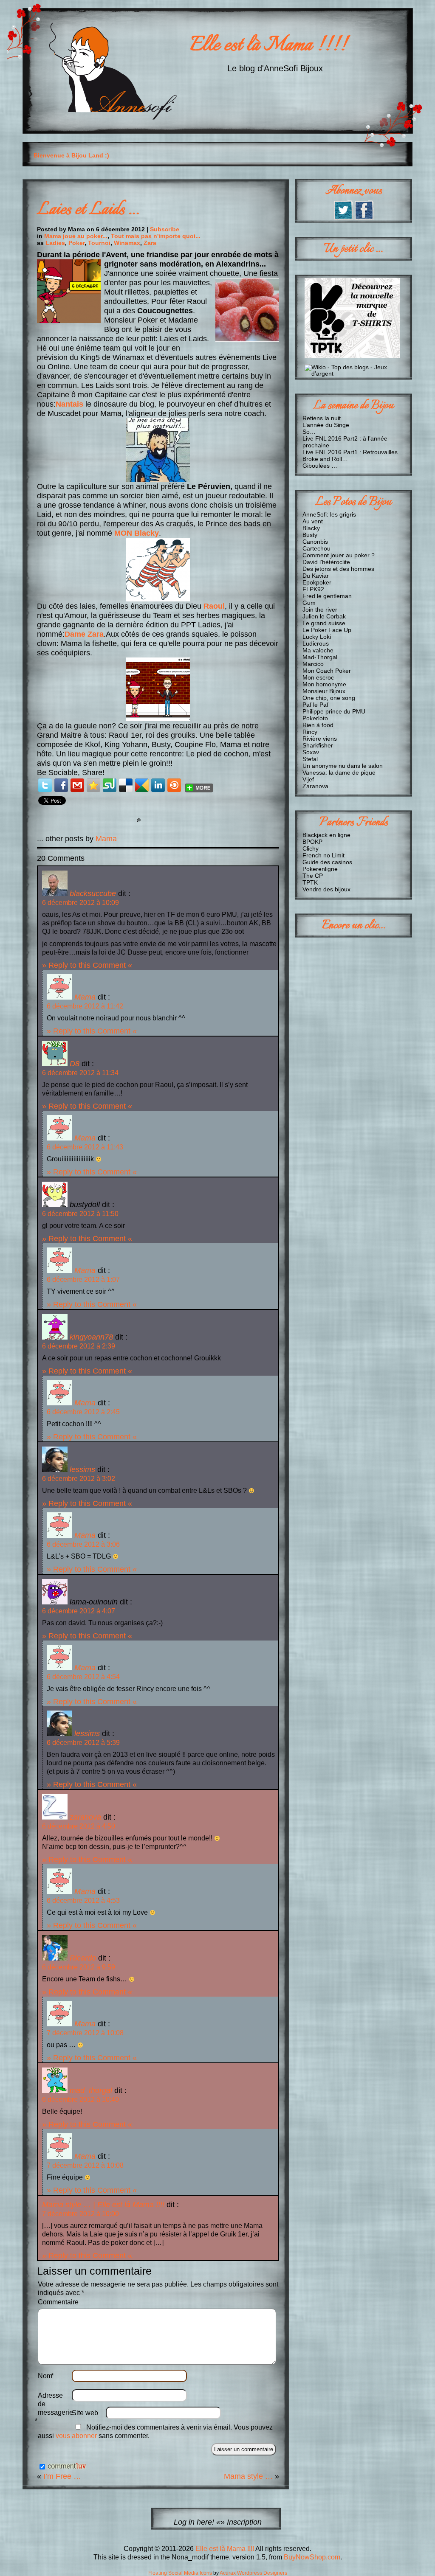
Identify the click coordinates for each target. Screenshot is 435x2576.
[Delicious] (126, 785)
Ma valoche (318, 650)
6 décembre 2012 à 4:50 (79, 1826)
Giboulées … (320, 466)
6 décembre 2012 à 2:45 (83, 1412)
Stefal (310, 759)
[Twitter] (45, 785)
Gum (309, 603)
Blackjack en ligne (326, 835)
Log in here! (194, 2522)
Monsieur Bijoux (324, 691)
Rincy (310, 732)
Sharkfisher (318, 745)
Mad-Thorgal (320, 657)
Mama (106, 839)
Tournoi (99, 243)
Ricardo (83, 1958)
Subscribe (165, 229)
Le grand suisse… (327, 623)
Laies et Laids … (88, 210)
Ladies (55, 243)
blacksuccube (93, 893)
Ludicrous (316, 643)
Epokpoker (317, 582)
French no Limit (323, 855)
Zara (150, 243)
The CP (313, 876)
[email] (77, 785)
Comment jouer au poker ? (339, 555)
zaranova (85, 1817)
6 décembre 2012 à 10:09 (81, 903)
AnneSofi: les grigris (329, 514)
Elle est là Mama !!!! (268, 46)
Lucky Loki (317, 637)
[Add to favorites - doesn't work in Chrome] (93, 785)
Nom (46, 2376)
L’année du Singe (326, 425)
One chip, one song (329, 698)
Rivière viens (320, 739)
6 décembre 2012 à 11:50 (80, 1214)
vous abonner (76, 2436)
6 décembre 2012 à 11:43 (85, 1147)
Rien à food (318, 725)
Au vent (313, 521)
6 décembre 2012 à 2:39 (79, 1346)
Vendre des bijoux (326, 889)
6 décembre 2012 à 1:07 (83, 1280)
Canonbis (315, 542)
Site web (85, 2413)
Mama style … (248, 2476)
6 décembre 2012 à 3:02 (79, 1479)
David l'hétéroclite (326, 562)
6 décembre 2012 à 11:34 (80, 1073)
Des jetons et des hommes (338, 569)
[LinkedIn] (158, 785)
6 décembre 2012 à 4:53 (83, 1900)
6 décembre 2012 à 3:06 (83, 1544)
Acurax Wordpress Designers (253, 2573)
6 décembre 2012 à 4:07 (79, 1611)
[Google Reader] (142, 785)
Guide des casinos (327, 862)
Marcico (313, 664)
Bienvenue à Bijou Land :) (71, 155)
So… (309, 432)
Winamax (127, 243)
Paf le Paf (315, 705)
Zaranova (315, 786)
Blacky (311, 528)
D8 (75, 1063)
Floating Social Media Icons (180, 2573)
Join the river (320, 610)
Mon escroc (318, 677)
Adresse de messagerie (55, 2408)
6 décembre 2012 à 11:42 (85, 1006)
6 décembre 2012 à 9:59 (79, 1967)
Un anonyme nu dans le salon (343, 766)
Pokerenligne (320, 869)
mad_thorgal (91, 2090)
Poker (76, 243)
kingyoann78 (91, 1337)
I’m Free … (62, 2476)
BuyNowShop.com (312, 2557)
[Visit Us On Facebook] (364, 218)
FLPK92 (313, 589)
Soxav (311, 752)
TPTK (310, 882)
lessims (82, 1469)
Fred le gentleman (327, 596)
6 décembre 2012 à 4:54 (83, 1677)
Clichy (311, 848)
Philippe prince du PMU (334, 711)
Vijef (308, 779)
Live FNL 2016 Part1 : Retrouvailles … (354, 452)
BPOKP (312, 842)
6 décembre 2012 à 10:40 (81, 2100)
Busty (310, 535)
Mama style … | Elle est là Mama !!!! (103, 2204)
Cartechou (316, 548)
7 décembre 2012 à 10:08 (85, 2033)
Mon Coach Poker (327, 671)
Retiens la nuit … (325, 418)
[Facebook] (61, 785)
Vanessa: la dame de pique (339, 773)
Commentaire (58, 2302)
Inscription (244, 2522)
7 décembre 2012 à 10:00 (81, 2214)
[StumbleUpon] (110, 785)
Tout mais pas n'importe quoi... (156, 236)
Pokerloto (315, 718)
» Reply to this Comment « (87, 965)
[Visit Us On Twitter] (343, 218)
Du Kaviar (316, 576)
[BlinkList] (174, 785)
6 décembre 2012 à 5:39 (83, 1743)
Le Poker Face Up (327, 630)
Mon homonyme (324, 684)
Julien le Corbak (324, 616)
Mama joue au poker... (76, 236)
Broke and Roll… (325, 459)
